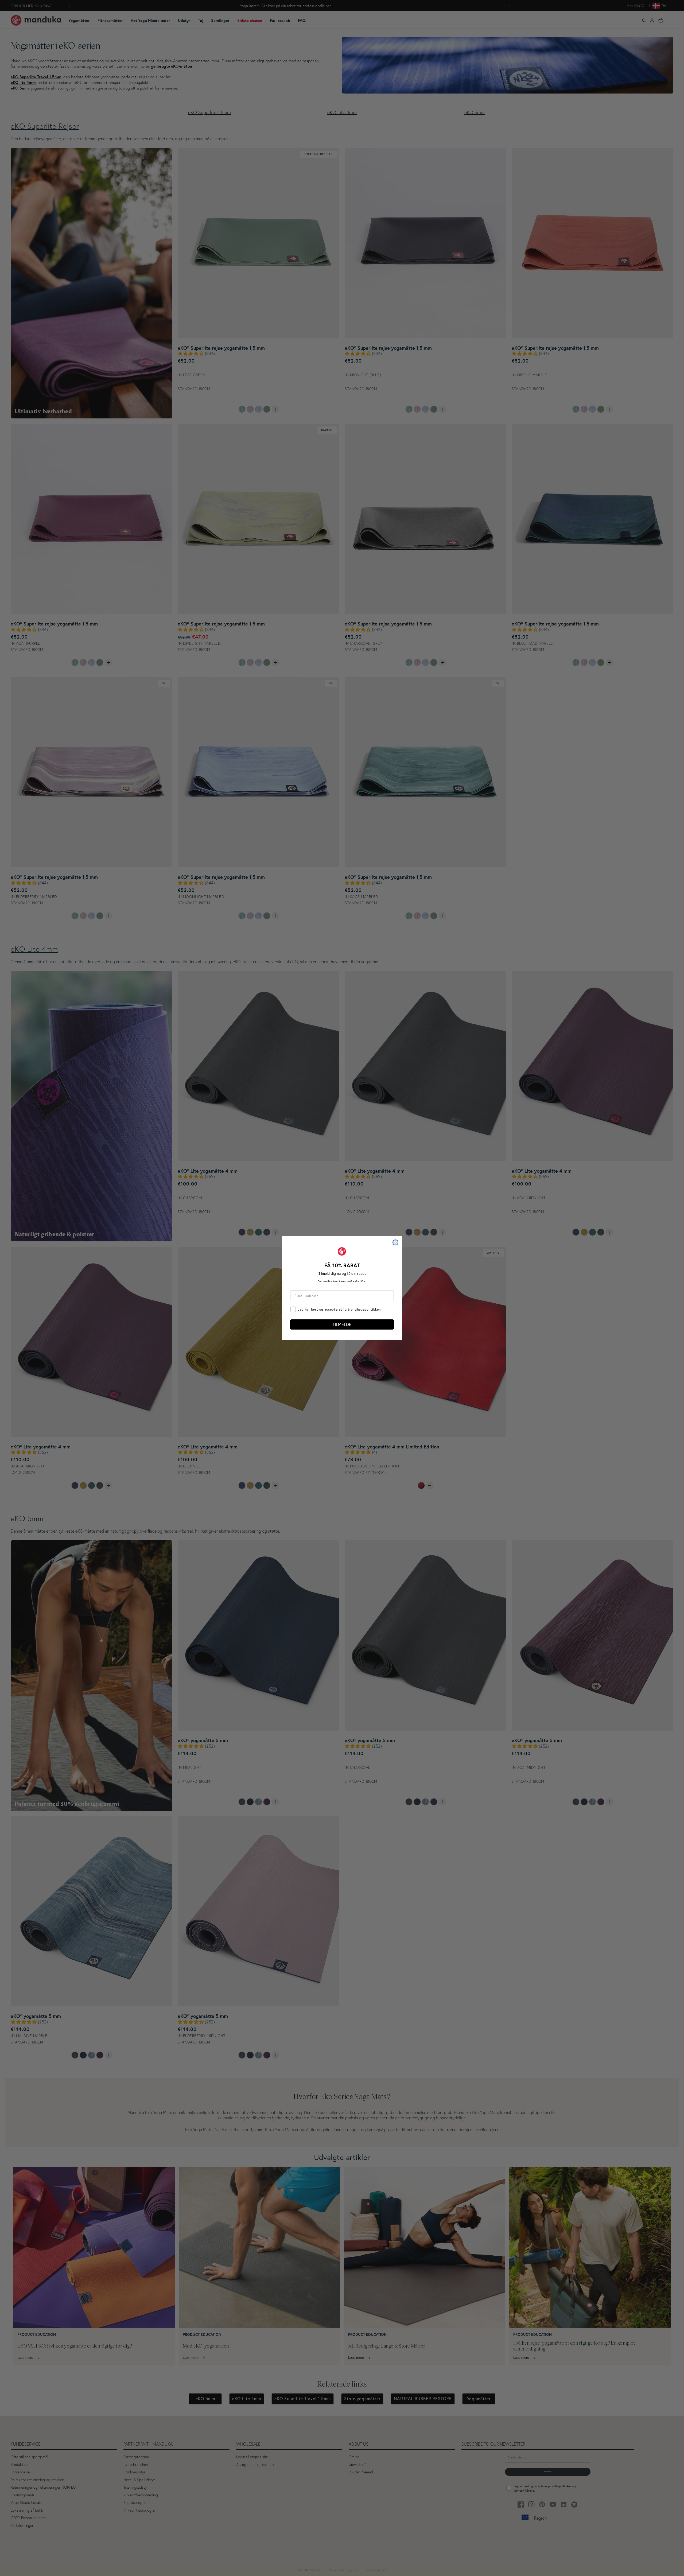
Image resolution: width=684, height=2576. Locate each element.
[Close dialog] (395, 1242)
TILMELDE (342, 1324)
